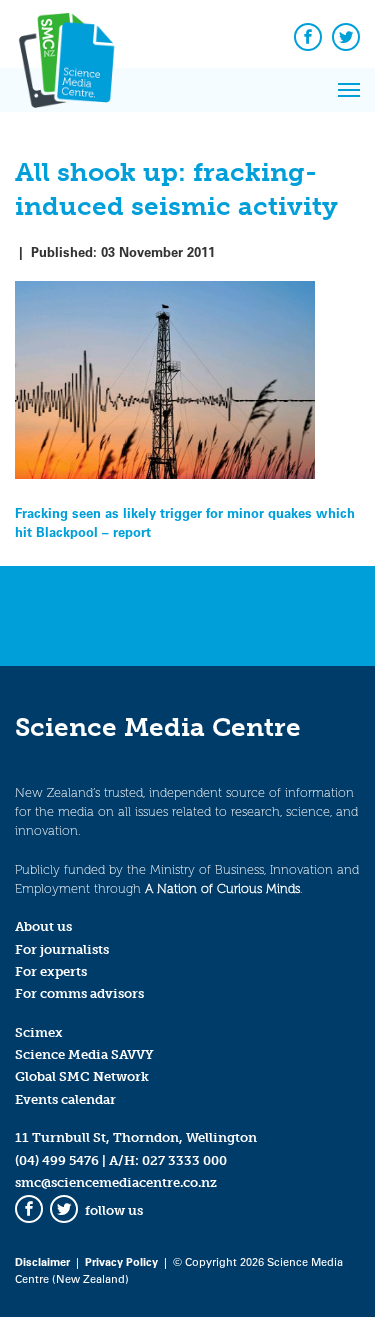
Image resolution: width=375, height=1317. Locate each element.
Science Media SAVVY (84, 1054)
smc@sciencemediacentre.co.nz (116, 1182)
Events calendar (65, 1099)
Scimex (39, 1032)
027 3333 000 (184, 1160)
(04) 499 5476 (57, 1160)
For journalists (62, 949)
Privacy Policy (121, 1261)
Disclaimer (42, 1261)
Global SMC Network (82, 1076)
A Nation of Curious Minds (222, 888)
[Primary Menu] (349, 90)
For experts (51, 971)
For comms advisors (79, 993)
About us (43, 926)
